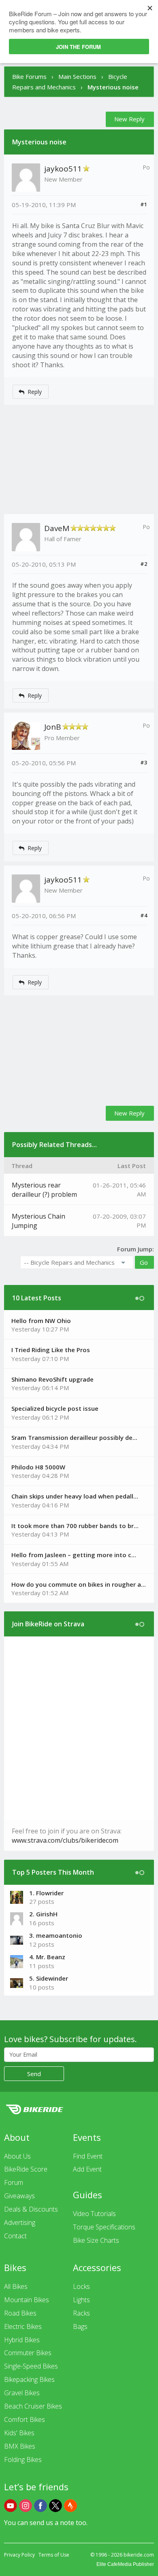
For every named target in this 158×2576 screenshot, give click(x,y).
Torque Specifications (104, 2227)
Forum (14, 2182)
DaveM (57, 528)
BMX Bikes (20, 2446)
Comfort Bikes (25, 2419)
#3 (144, 762)
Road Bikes (20, 2313)
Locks (81, 2286)
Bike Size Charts (96, 2240)
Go (144, 1262)
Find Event (88, 2156)
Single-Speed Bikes (31, 2366)
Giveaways (19, 2196)
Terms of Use (54, 2555)
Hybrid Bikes (22, 2340)
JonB (53, 727)
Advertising (20, 2223)
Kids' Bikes (19, 2433)
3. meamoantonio (56, 1935)
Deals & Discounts (31, 2209)
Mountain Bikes (27, 2300)
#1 (144, 204)
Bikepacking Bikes (29, 2379)
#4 (144, 915)
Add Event (87, 2169)
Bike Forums (29, 76)
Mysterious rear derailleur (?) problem (44, 1190)
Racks (81, 2313)
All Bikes (16, 2286)
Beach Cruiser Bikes (33, 2406)
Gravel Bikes (22, 2393)
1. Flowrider (46, 1893)
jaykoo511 (63, 169)
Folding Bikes (23, 2460)
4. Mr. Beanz (47, 1957)
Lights (81, 2300)
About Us (17, 2156)
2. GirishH (43, 1914)
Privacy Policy (19, 2555)
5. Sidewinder (49, 1978)
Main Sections (77, 76)
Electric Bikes (23, 2326)
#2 (144, 564)
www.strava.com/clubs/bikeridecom (65, 1840)
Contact (15, 2236)
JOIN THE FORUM (78, 47)
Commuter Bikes (28, 2353)
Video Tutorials (94, 2214)
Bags (80, 2326)
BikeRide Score (26, 2169)
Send (34, 2074)
